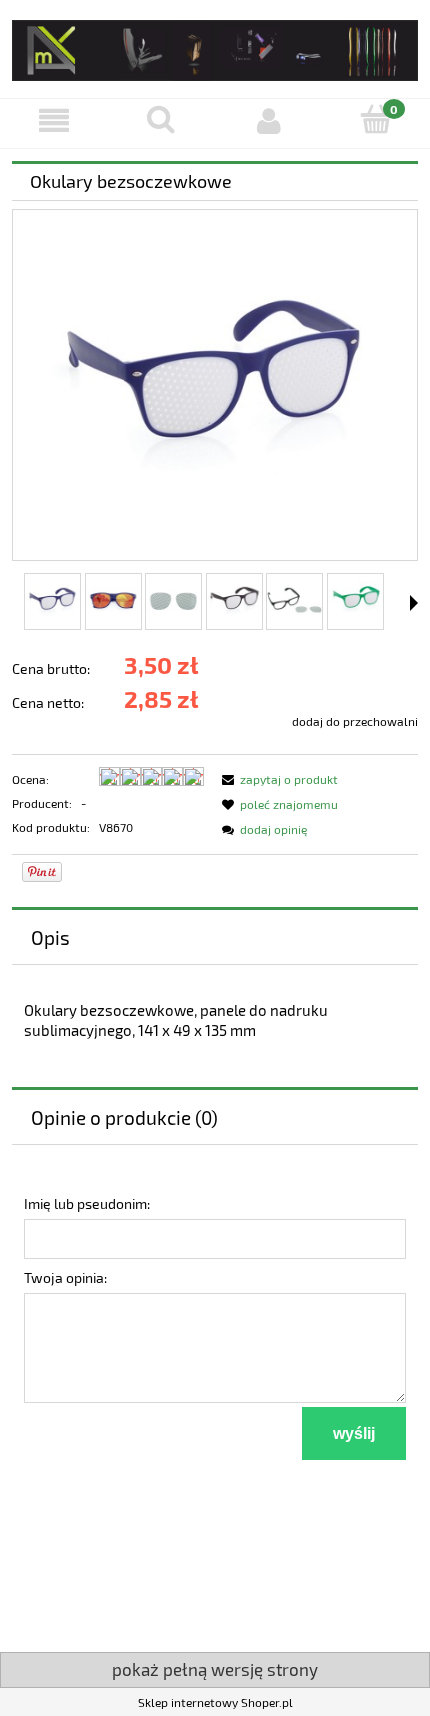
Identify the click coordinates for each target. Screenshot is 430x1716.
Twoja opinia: (65, 1277)
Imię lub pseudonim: (87, 1203)
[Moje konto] (269, 120)
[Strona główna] (215, 46)
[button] (54, 120)
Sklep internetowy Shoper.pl (215, 1702)
